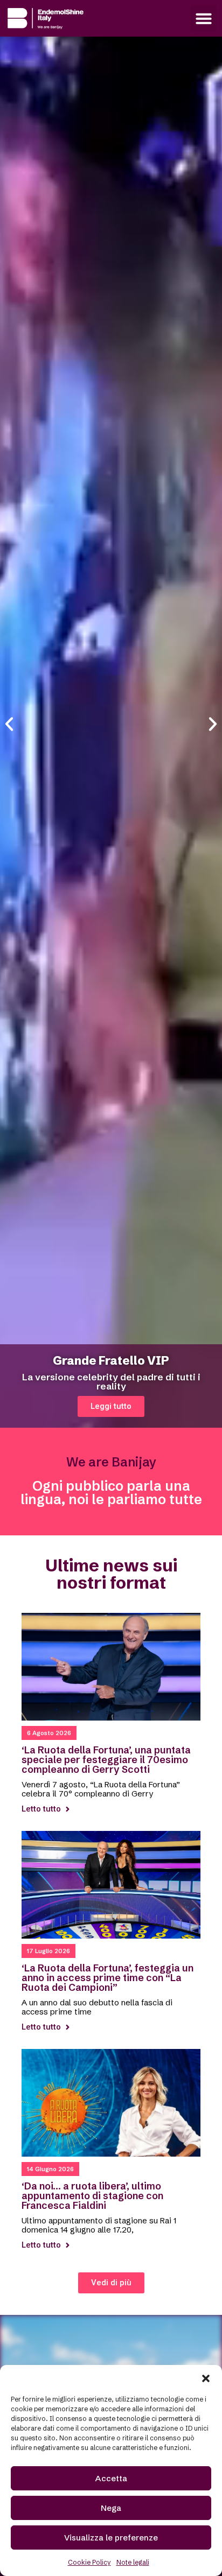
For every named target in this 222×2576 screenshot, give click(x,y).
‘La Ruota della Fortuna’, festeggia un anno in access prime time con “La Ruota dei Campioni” (107, 1978)
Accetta (111, 2478)
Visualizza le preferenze (111, 2538)
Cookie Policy (89, 2562)
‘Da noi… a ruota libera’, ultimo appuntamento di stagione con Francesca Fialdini (92, 2196)
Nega (111, 2508)
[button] (206, 2378)
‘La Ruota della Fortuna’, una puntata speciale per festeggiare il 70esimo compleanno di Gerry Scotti (106, 1760)
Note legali (133, 2562)
